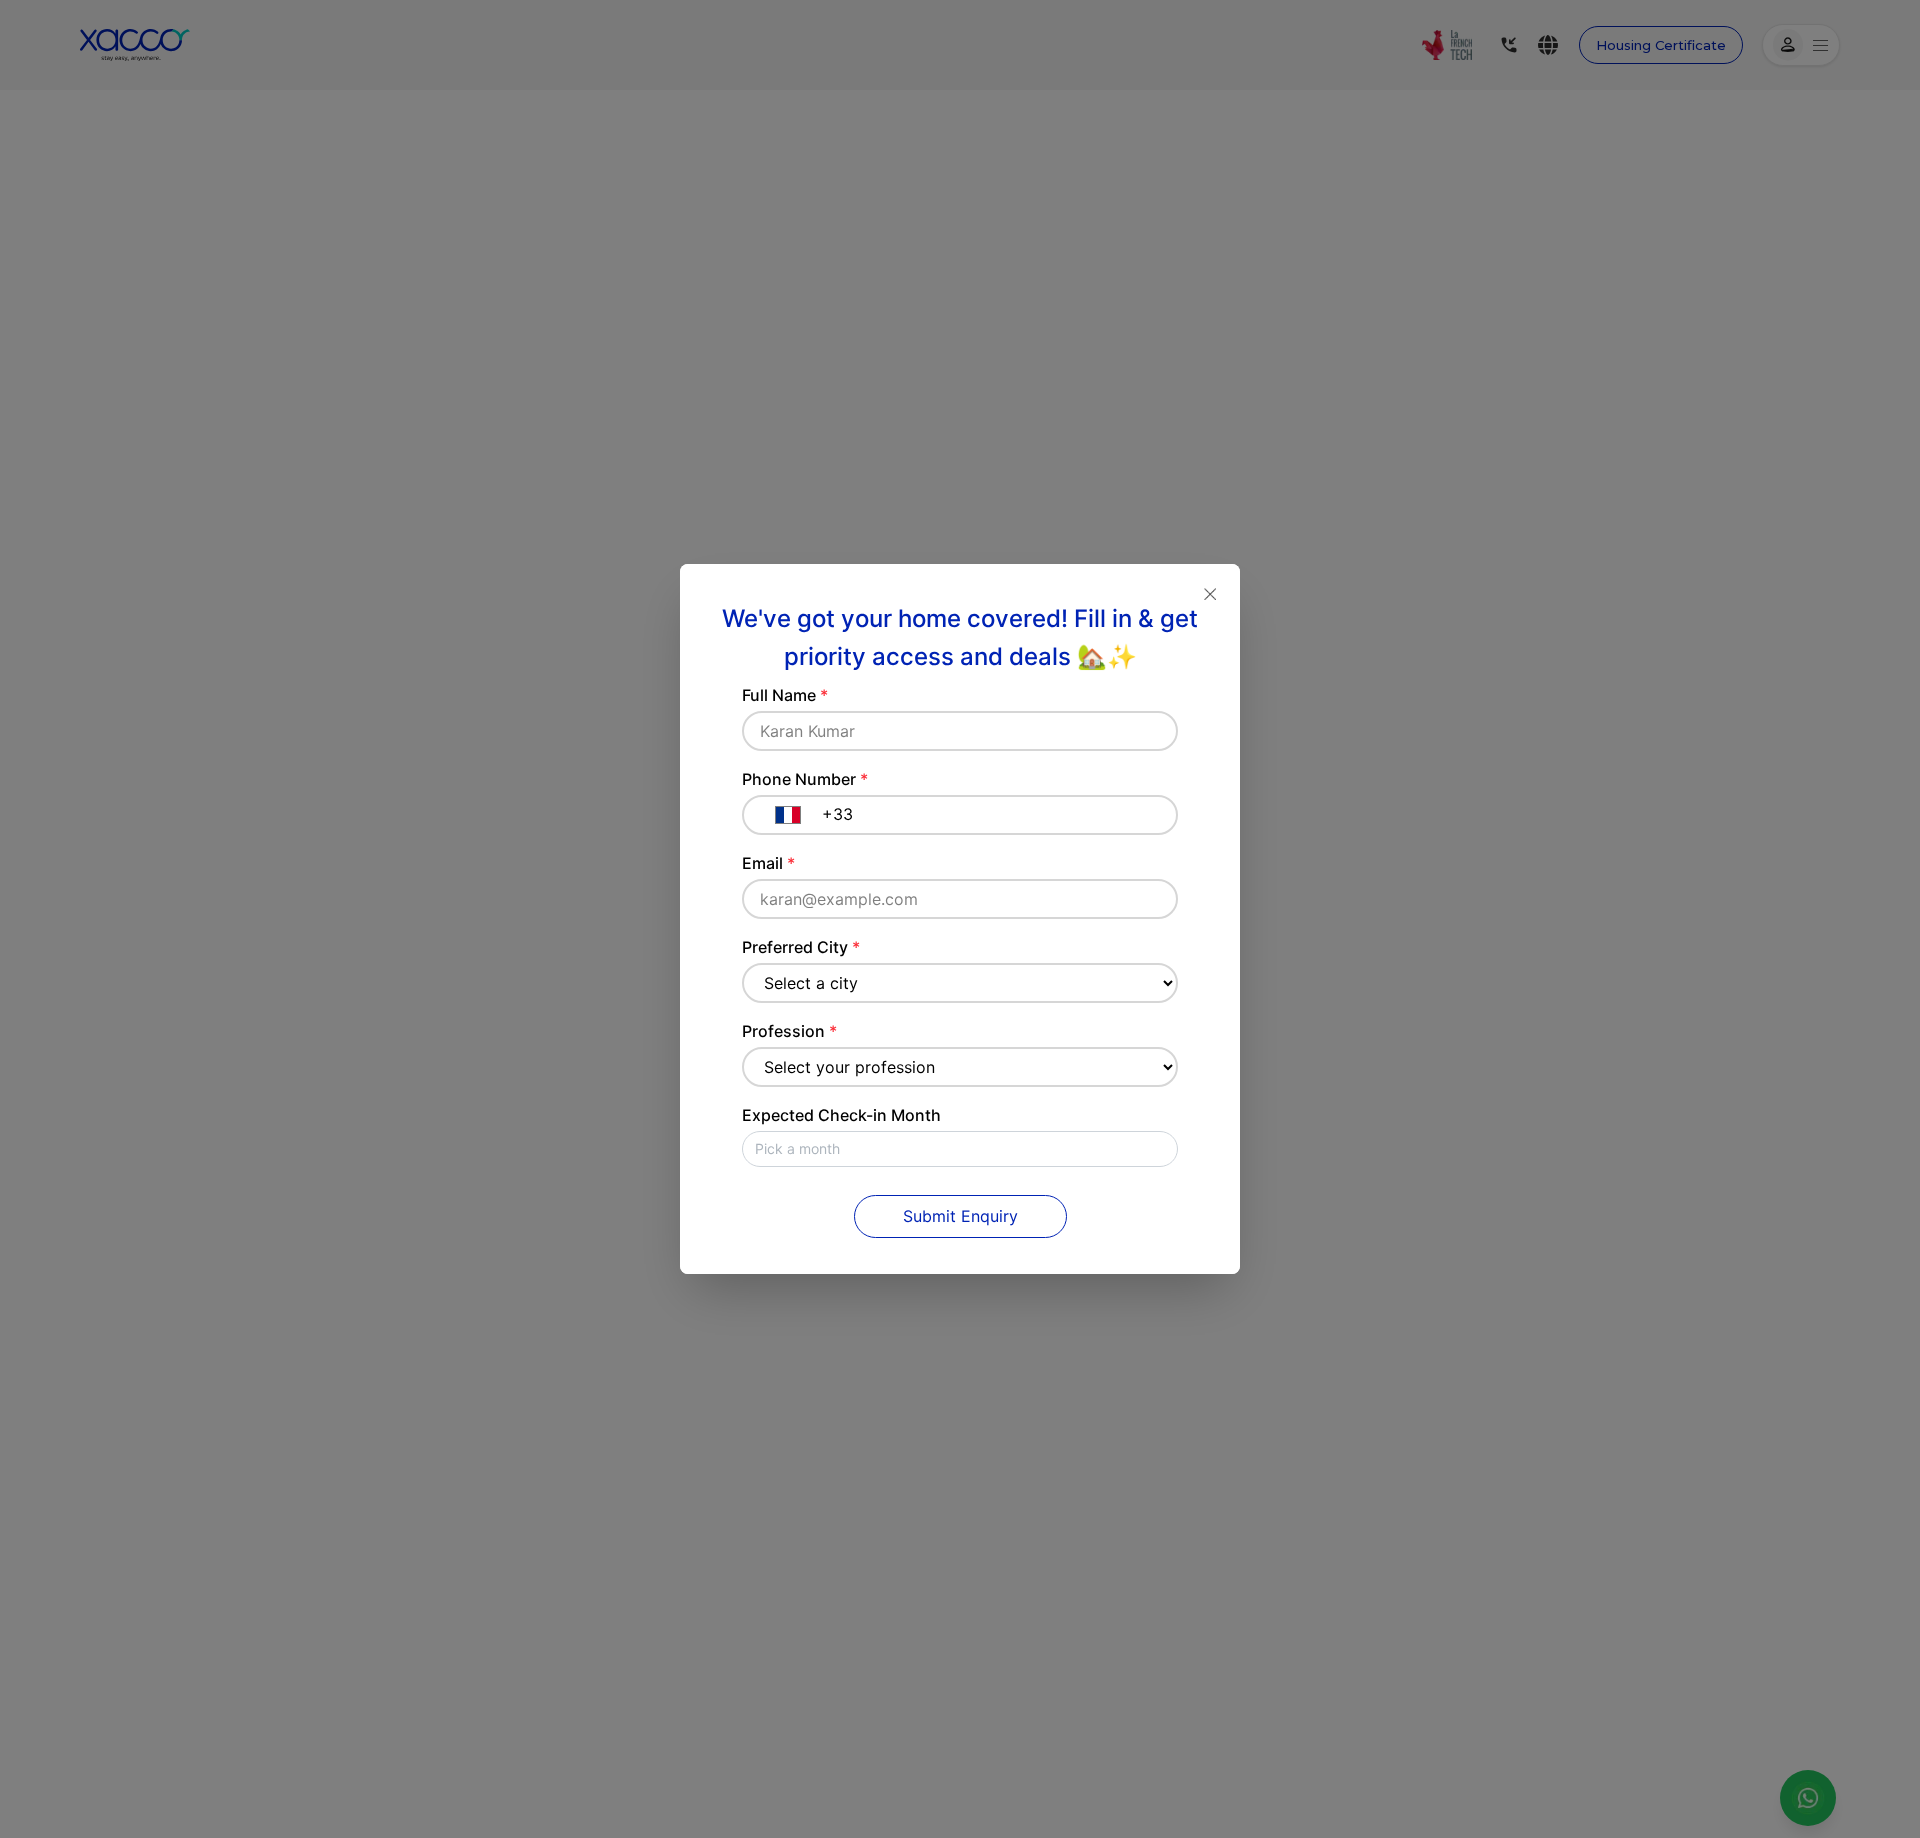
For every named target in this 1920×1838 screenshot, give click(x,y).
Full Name (785, 695)
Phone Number (805, 779)
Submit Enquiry (960, 1216)
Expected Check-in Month (841, 1115)
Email (768, 863)
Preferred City (801, 947)
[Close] (1210, 594)
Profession (789, 1031)
